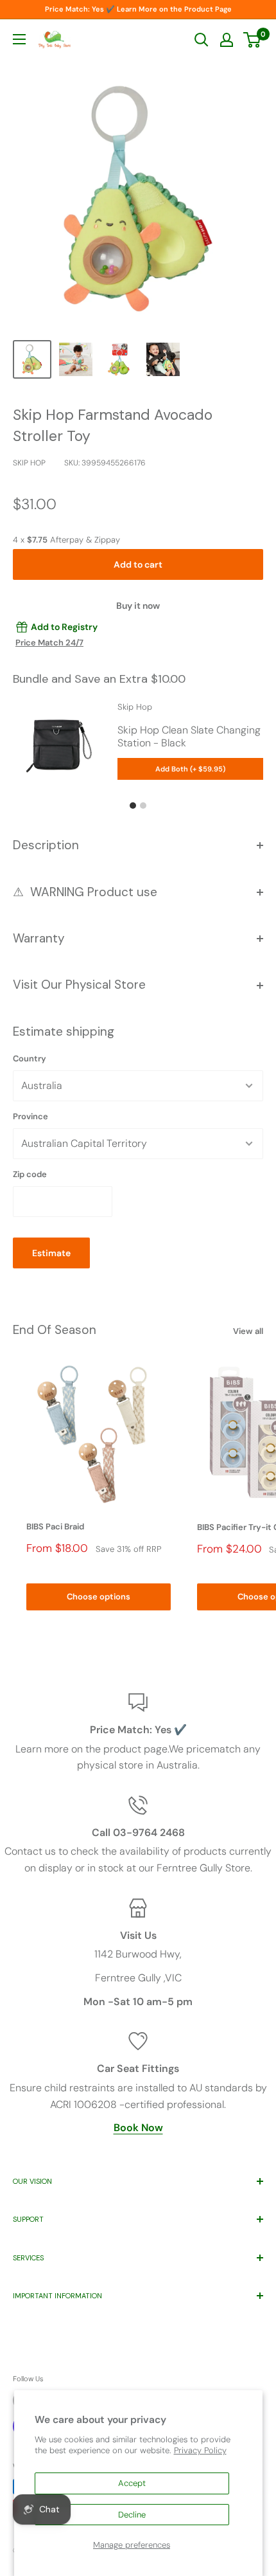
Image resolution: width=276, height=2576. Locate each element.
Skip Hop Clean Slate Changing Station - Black (189, 736)
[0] (253, 40)
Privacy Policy (200, 2450)
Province (30, 1116)
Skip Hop (29, 463)
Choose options (99, 1597)
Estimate (51, 1253)
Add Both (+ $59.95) (190, 769)
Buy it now (138, 606)
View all (248, 1331)
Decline (132, 2515)
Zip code (30, 1174)
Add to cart (138, 564)
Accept (132, 2483)
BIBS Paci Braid (55, 1527)
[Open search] (202, 40)
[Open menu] (19, 39)
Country (30, 1058)
